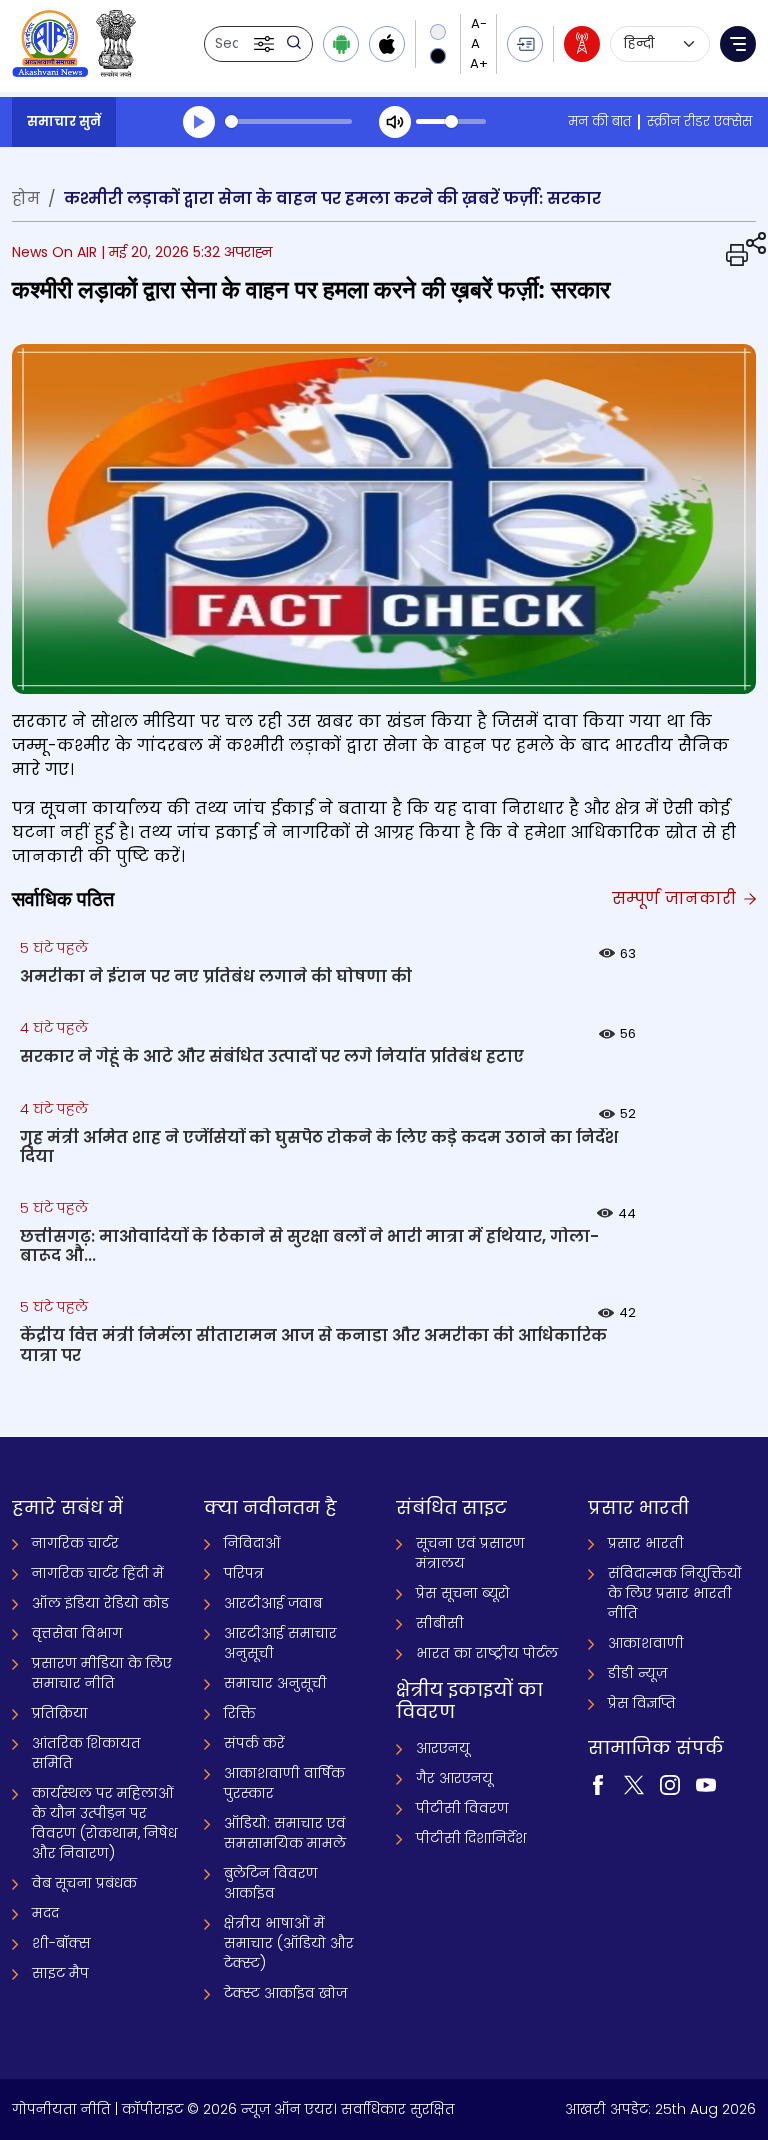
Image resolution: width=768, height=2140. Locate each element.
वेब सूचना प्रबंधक (84, 1883)
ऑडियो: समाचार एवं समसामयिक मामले (285, 1833)
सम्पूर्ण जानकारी (676, 898)
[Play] (199, 122)
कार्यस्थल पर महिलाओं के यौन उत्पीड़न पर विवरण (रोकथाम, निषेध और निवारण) (104, 1823)
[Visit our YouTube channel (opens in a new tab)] (706, 1784)
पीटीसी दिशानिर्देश (471, 1838)
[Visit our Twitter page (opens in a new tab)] (634, 1784)
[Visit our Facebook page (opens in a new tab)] (598, 1784)
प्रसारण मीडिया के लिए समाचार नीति (102, 1673)
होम (26, 198)
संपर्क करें (254, 1743)
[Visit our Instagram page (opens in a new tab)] (670, 1784)
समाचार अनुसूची (275, 1683)
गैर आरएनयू (454, 1778)
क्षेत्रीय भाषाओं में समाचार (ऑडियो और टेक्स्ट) (289, 1943)
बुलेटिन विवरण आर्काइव (271, 1883)
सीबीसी (440, 1623)
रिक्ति (240, 1713)
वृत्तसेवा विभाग (77, 1633)
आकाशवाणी (646, 1643)
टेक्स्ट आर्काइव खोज (285, 1993)
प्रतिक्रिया (60, 1713)
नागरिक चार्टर (75, 1543)
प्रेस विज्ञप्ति (642, 1703)
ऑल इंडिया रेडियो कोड (100, 1603)
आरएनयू (443, 1748)
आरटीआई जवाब (273, 1603)
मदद (45, 1913)
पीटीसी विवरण (462, 1808)
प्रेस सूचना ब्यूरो (463, 1593)
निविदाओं (252, 1543)
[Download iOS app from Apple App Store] (387, 44)
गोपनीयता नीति (61, 2109)
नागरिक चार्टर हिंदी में (98, 1573)
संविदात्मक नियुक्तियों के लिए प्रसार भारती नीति (675, 1593)
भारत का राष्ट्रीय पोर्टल (487, 1653)
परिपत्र (244, 1573)
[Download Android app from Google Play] (341, 44)
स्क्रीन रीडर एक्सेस (699, 121)
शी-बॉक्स (61, 1943)
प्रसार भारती (646, 1543)
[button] (266, 44)
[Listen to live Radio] (582, 44)
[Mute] (395, 122)
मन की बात (599, 121)
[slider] (288, 121)
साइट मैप (60, 1973)
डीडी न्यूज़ (637, 1673)
